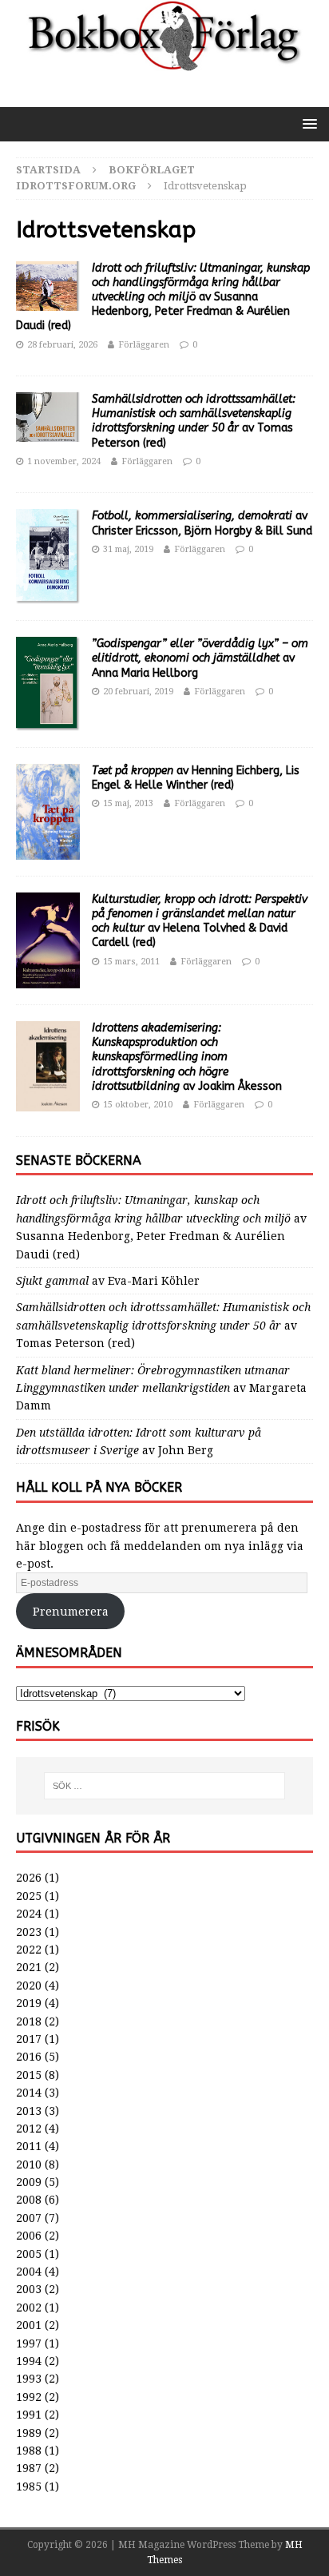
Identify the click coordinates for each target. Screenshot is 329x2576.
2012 (29, 2129)
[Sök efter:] (165, 1786)
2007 (29, 2218)
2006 (29, 2236)
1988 (29, 2451)
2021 (29, 1967)
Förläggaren (144, 345)
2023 (29, 1932)
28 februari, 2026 (62, 345)
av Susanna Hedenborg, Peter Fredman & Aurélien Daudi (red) (163, 297)
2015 (29, 2075)
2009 (29, 2182)
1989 (29, 2433)
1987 (29, 2468)
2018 (29, 2021)
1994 (29, 2361)
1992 (29, 2397)
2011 (29, 2146)
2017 (29, 2039)
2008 (29, 2200)
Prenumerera (71, 1612)
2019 (29, 2003)
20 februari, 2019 (138, 692)
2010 (29, 2165)
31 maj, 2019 (128, 549)
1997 (29, 2343)
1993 (29, 2379)
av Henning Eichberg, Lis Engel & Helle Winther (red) (196, 778)
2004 (29, 2272)
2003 (29, 2289)
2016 (29, 2057)
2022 (29, 1950)
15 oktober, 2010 (138, 1105)
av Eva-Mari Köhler (108, 1281)
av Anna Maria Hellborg (200, 658)
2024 (29, 1914)
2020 (29, 1986)
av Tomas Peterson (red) (194, 421)
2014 (29, 2093)
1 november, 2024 (64, 461)
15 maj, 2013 (128, 803)
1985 (29, 2487)
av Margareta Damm (161, 1388)
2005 (29, 2254)
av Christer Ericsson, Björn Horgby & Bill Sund (202, 523)
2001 (29, 2325)
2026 (29, 1878)
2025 (29, 1896)
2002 (29, 2308)
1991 (29, 2415)
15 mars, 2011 (131, 962)
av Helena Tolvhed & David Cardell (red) (200, 921)
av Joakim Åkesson (187, 1057)
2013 (29, 2111)
